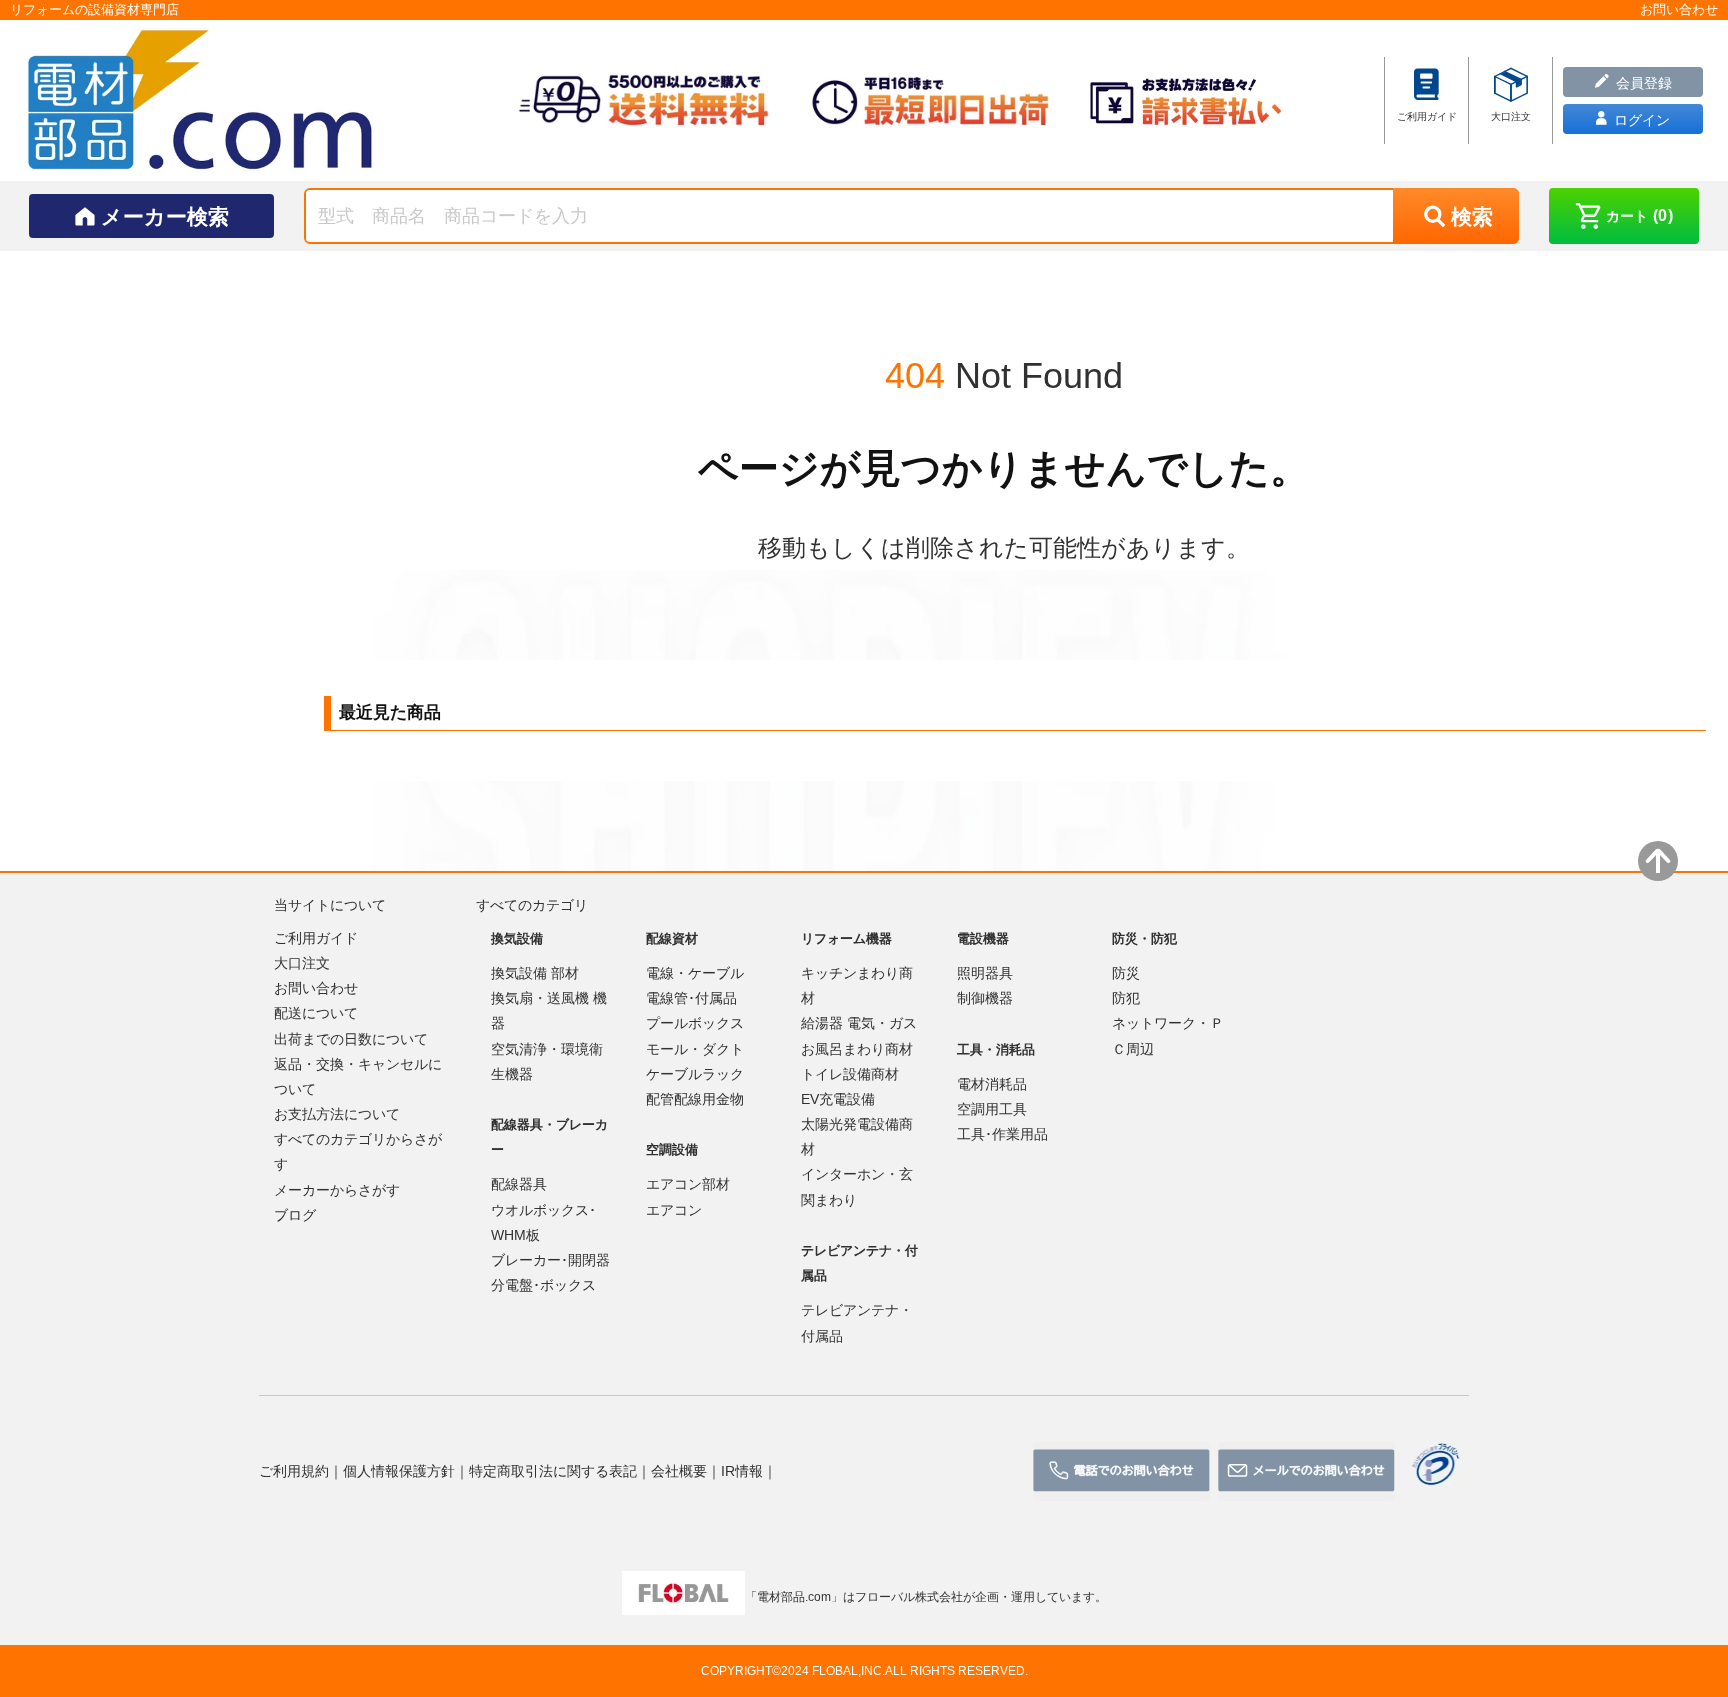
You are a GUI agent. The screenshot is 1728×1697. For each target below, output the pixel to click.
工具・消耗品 (996, 1049)
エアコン (674, 1210)
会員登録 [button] (1642, 83)
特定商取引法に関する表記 (553, 1471)
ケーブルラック (695, 1074)
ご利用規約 (294, 1471)
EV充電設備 (838, 1099)
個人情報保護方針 (399, 1471)
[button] (1624, 216)
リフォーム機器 (846, 938)
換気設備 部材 (535, 973)
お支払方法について (337, 1114)
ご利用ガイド (316, 938)
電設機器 (983, 938)
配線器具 (519, 1184)
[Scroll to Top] (1658, 861)
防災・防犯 (1144, 938)
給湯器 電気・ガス (859, 1023)
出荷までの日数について (351, 1039)
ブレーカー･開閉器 (550, 1260)
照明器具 (985, 973)
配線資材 (672, 938)
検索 (1472, 216)
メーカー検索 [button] (165, 216)
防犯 (1126, 998)
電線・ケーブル (695, 973)
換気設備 (517, 938)
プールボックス (695, 1023)
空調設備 (672, 1149)
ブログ (295, 1215)
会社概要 (679, 1471)
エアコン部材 (688, 1184)
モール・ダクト (695, 1049)
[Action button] (1121, 1471)
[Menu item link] (1426, 98)
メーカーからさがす (337, 1190)
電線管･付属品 (691, 998)
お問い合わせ (316, 988)
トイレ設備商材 (850, 1074)
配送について (316, 1013)
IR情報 (742, 1471)
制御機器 (985, 998)
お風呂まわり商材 (857, 1049)
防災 (1126, 973)
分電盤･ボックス (543, 1285)
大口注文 (302, 963)
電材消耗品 (992, 1084)
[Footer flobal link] (683, 1597)
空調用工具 (992, 1109)
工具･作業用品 (1002, 1134)
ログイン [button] (1640, 120)
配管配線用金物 (695, 1099)
